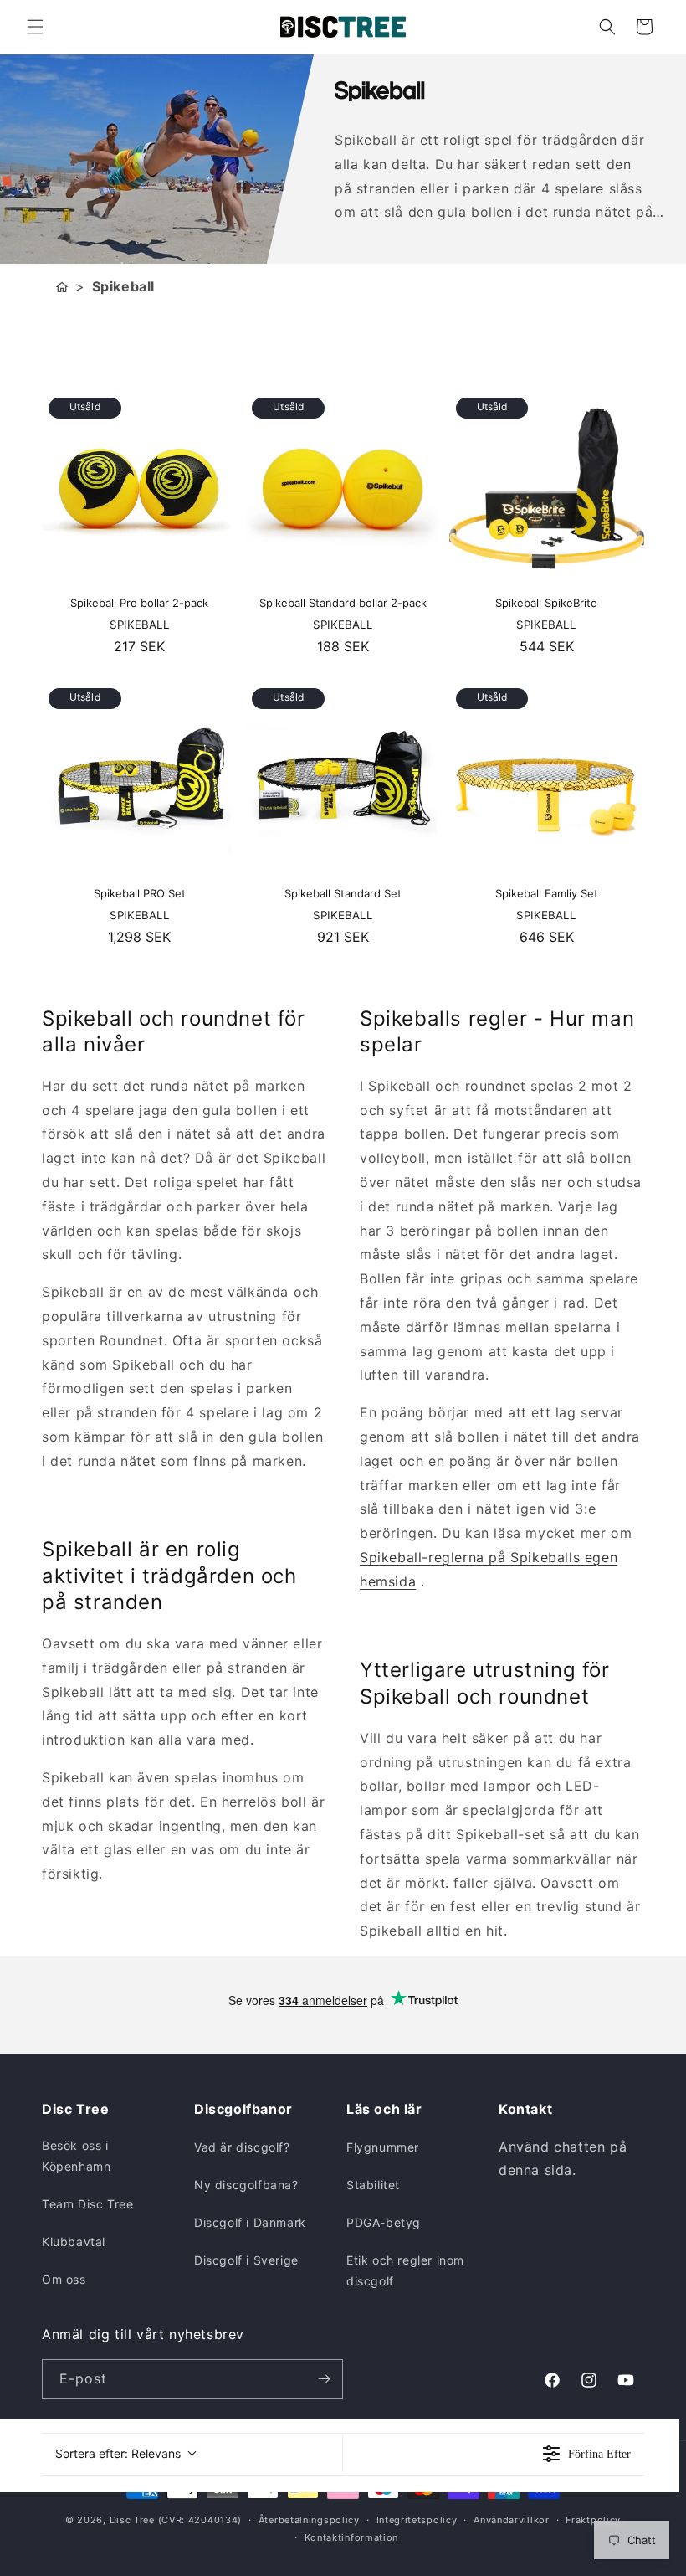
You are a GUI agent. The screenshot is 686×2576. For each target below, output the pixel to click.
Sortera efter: (118, 2453)
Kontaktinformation (352, 2537)
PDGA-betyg (384, 2222)
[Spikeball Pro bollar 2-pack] (139, 488)
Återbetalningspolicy (309, 2520)
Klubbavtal (74, 2242)
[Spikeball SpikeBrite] (547, 488)
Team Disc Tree (87, 2204)
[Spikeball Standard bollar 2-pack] (343, 488)
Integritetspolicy (417, 2520)
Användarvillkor (512, 2520)
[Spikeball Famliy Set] (547, 779)
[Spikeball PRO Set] (139, 779)
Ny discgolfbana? (246, 2185)
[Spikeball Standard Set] (343, 779)
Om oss (64, 2279)
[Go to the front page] (62, 287)
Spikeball (123, 286)
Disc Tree (132, 2520)
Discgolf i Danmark (250, 2222)
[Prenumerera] (324, 2379)
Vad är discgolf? (242, 2147)
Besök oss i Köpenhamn (76, 2156)
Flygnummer (383, 2147)
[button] (35, 27)
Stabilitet (373, 2185)
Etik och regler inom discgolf (405, 2270)
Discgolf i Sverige (246, 2260)
